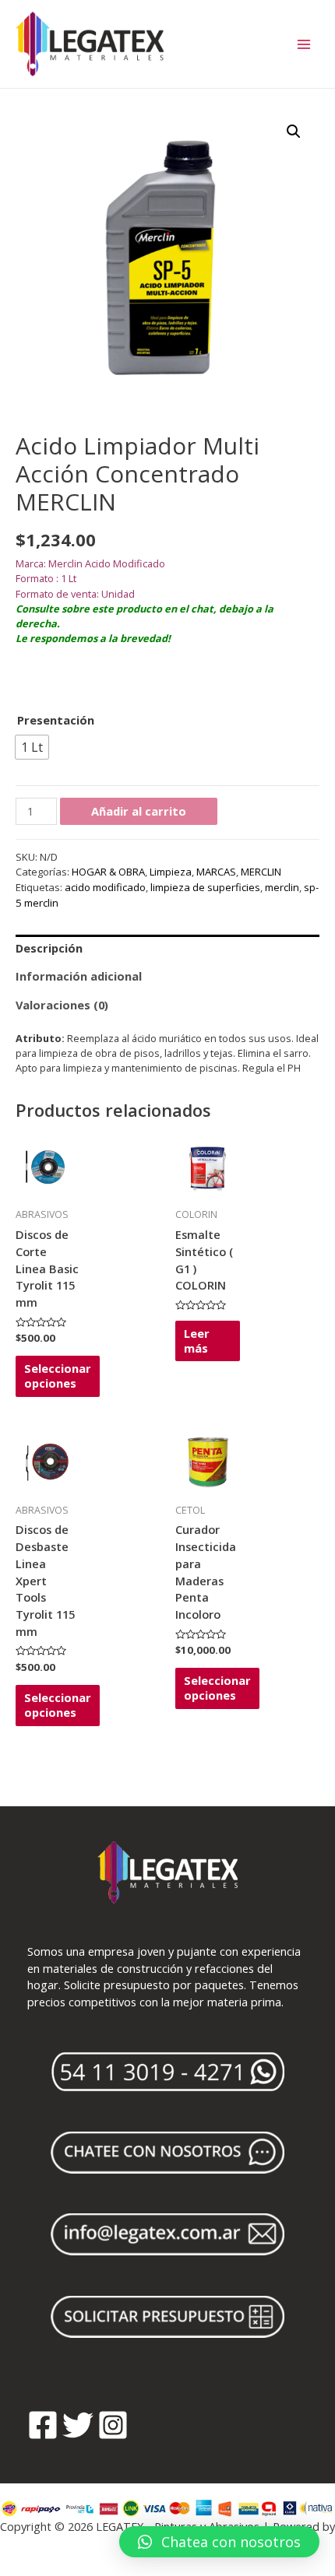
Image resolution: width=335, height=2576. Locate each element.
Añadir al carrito (139, 811)
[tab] (167, 949)
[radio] (32, 747)
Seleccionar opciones (58, 1376)
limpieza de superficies (205, 887)
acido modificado (105, 887)
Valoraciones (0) (62, 1005)
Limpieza (171, 872)
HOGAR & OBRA (108, 872)
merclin (282, 887)
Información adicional (79, 976)
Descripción (49, 948)
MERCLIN (261, 872)
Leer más (197, 1341)
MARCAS (216, 872)
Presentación (56, 720)
